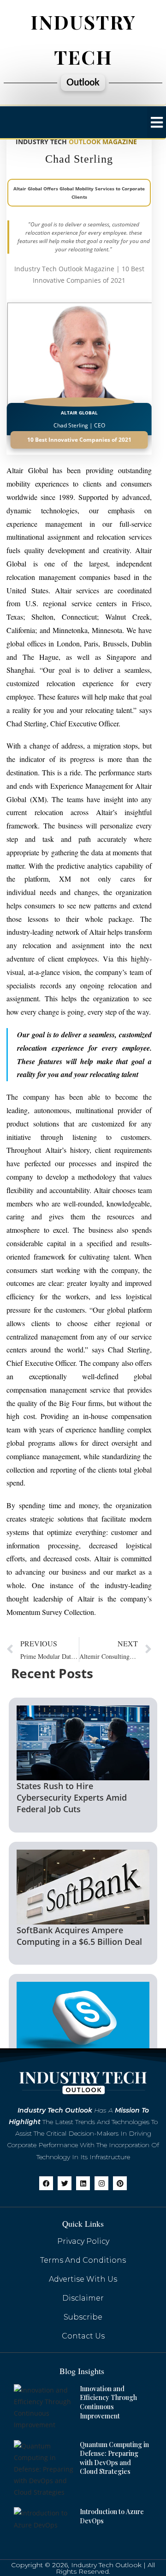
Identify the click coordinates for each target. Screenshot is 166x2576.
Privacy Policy (83, 2241)
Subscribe (83, 2317)
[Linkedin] (83, 2183)
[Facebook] (46, 2183)
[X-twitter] (65, 2183)
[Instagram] (101, 2183)
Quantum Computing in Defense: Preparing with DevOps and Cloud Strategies (114, 2458)
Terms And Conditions (83, 2260)
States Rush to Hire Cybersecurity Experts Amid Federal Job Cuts (72, 1797)
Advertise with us (83, 2279)
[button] (157, 122)
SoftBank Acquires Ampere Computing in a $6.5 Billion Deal (79, 1936)
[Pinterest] (120, 2183)
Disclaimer (83, 2298)
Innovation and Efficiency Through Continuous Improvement (108, 2402)
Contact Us (83, 2336)
